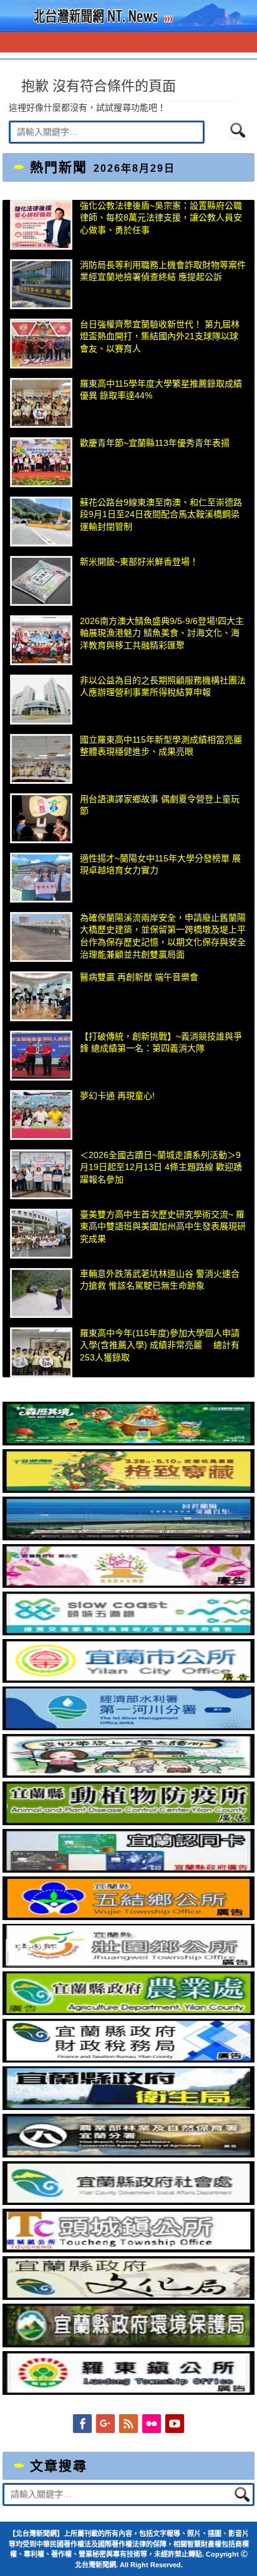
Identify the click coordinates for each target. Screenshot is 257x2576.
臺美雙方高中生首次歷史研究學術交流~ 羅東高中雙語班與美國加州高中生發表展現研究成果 (163, 1226)
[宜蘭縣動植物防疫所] (128, 1822)
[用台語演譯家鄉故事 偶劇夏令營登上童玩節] (41, 818)
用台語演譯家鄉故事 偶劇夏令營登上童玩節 (160, 805)
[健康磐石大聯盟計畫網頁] (128, 1585)
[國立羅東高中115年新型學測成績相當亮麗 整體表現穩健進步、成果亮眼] (41, 759)
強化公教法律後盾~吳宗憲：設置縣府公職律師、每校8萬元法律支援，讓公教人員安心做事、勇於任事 (161, 218)
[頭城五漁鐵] (128, 1632)
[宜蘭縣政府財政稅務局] (128, 2059)
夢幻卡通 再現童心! (117, 1096)
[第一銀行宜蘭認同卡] (128, 1870)
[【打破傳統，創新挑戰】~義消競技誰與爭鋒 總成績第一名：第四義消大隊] (41, 1056)
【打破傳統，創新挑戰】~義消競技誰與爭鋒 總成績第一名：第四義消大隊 (161, 1043)
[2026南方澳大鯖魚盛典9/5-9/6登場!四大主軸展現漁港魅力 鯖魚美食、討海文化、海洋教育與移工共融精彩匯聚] (41, 640)
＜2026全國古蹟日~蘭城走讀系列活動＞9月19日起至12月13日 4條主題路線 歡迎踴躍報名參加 (161, 1167)
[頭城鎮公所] (128, 2249)
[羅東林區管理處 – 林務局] (128, 2154)
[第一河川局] (128, 1727)
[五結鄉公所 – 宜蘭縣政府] (128, 1917)
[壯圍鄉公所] (128, 1964)
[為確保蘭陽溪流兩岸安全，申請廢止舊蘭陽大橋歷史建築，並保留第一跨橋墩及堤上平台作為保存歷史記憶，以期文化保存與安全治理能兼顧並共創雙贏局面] (41, 937)
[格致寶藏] (128, 1490)
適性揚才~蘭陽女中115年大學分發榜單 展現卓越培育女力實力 (160, 864)
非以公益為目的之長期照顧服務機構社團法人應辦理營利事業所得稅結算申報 (163, 686)
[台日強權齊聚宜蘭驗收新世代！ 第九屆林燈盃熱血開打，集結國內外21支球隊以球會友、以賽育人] (41, 344)
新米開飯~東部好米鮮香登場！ (139, 562)
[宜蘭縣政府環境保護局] (128, 2344)
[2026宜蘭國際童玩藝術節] (128, 1442)
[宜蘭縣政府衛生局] (128, 2107)
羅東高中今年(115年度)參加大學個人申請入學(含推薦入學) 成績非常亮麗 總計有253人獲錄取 (160, 1345)
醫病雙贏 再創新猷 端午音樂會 (139, 977)
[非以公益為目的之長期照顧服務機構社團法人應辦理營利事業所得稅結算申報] (41, 700)
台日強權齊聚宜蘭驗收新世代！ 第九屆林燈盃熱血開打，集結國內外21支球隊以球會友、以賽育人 (160, 336)
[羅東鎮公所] (128, 2392)
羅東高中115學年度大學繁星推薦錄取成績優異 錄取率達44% (161, 390)
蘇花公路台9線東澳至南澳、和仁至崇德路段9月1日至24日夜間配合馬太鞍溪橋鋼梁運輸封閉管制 (161, 514)
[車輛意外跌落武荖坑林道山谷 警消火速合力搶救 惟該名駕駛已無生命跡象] (41, 1293)
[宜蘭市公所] (128, 1680)
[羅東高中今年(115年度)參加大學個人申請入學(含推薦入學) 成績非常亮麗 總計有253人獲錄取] (41, 1352)
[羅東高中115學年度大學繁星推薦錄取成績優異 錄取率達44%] (41, 403)
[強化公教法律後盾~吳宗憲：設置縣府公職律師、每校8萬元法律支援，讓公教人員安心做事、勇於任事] (41, 225)
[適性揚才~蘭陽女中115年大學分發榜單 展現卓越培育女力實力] (41, 878)
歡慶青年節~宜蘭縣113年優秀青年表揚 (155, 443)
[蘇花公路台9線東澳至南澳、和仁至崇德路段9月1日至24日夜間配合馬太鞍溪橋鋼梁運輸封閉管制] (41, 522)
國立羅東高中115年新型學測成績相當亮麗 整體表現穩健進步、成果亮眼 (161, 746)
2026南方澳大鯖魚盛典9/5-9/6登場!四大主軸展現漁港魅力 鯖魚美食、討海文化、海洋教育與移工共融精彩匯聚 (162, 633)
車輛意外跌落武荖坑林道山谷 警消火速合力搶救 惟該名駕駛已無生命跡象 (160, 1280)
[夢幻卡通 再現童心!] (41, 1115)
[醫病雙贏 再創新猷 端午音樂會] (41, 996)
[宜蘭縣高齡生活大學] (128, 1775)
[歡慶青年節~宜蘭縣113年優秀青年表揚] (41, 462)
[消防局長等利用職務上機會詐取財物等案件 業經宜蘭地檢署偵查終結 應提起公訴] (41, 284)
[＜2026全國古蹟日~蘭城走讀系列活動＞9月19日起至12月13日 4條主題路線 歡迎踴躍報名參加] (41, 1174)
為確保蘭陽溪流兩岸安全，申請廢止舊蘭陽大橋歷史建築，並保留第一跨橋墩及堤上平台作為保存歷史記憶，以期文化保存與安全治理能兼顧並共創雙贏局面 (163, 936)
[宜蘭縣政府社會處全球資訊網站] (128, 2202)
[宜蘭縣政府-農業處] (128, 2012)
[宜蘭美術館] (128, 1537)
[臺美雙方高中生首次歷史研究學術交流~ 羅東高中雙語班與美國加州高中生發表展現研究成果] (41, 1234)
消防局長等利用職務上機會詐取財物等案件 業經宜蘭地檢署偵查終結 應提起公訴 (163, 271)
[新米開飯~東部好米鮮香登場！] (41, 581)
